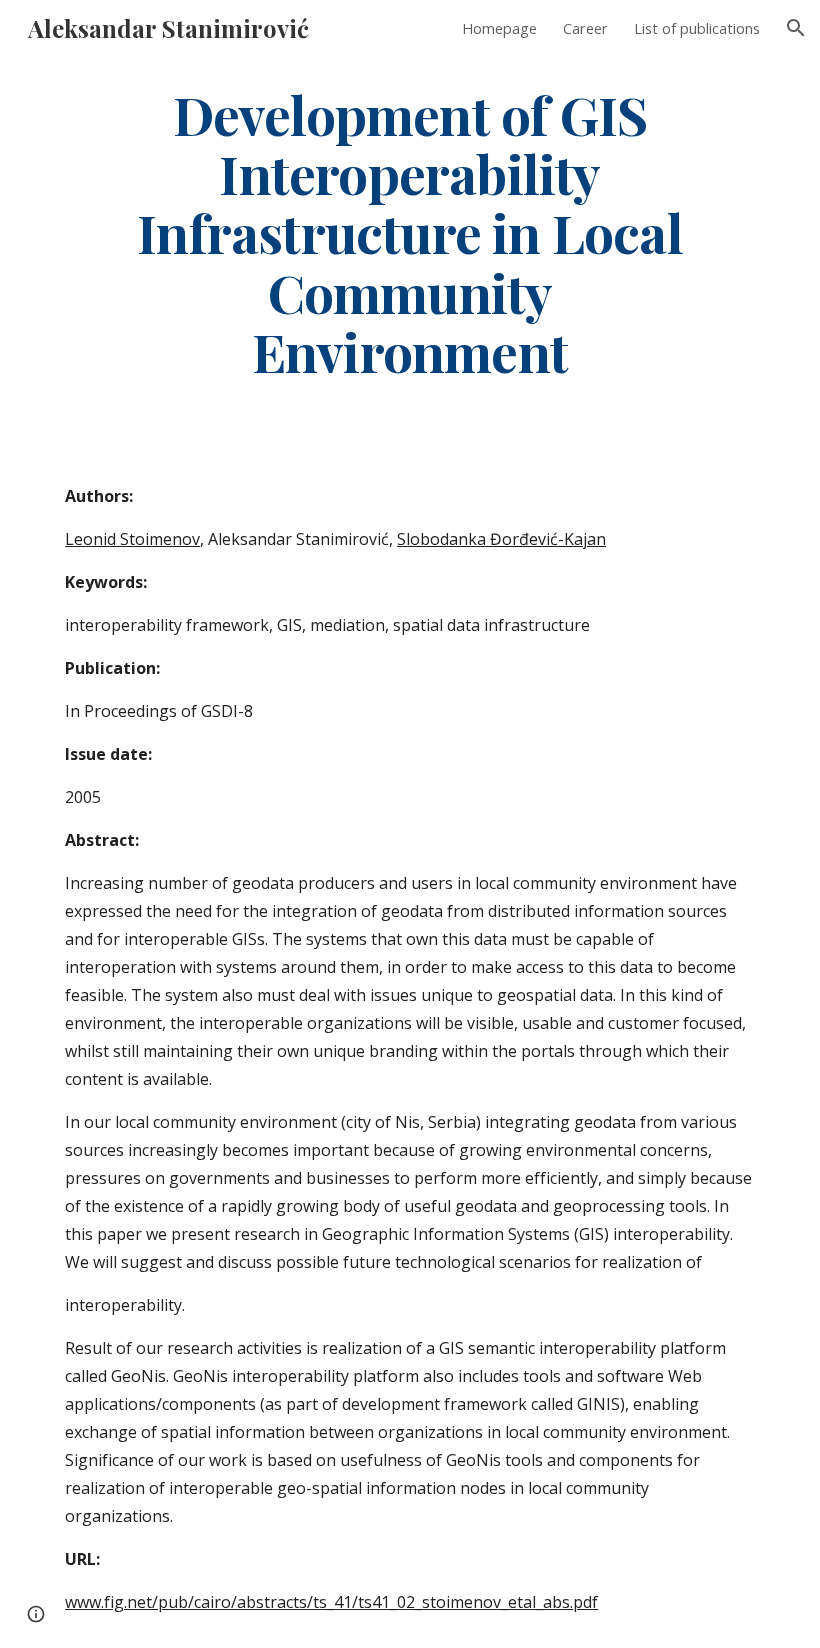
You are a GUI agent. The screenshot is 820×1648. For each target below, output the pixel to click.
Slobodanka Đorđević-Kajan (501, 539)
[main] (410, 232)
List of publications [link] (697, 28)
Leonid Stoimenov (132, 539)
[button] (796, 28)
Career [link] (585, 28)
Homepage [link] (499, 28)
